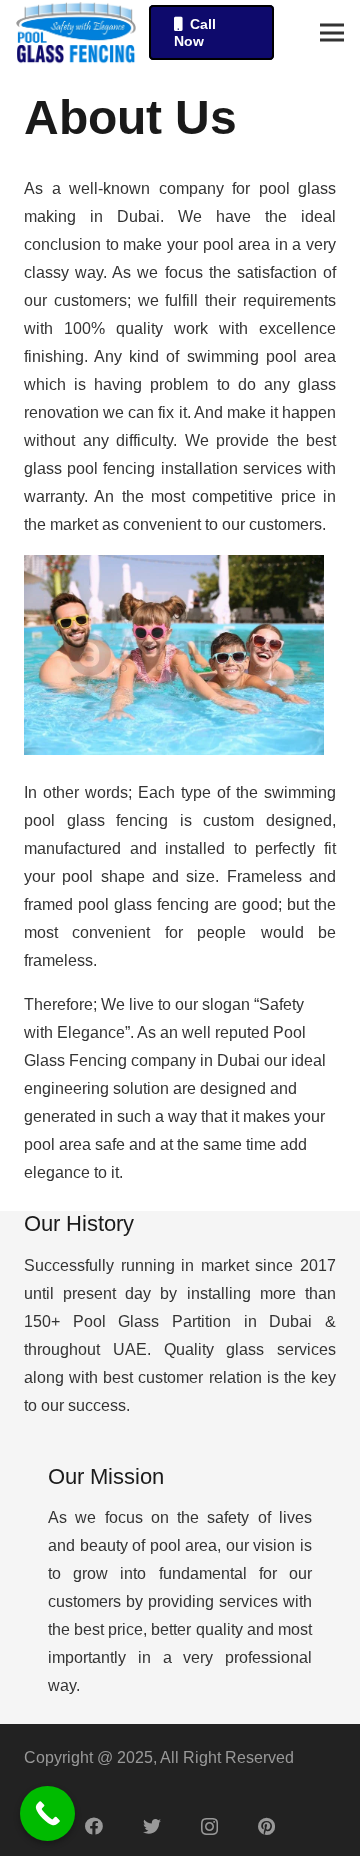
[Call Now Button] (47, 1813)
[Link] (76, 32)
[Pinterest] (266, 1826)
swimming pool (242, 356)
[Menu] (332, 33)
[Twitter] (152, 1826)
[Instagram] (209, 1827)
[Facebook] (94, 1826)
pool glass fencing (96, 820)
